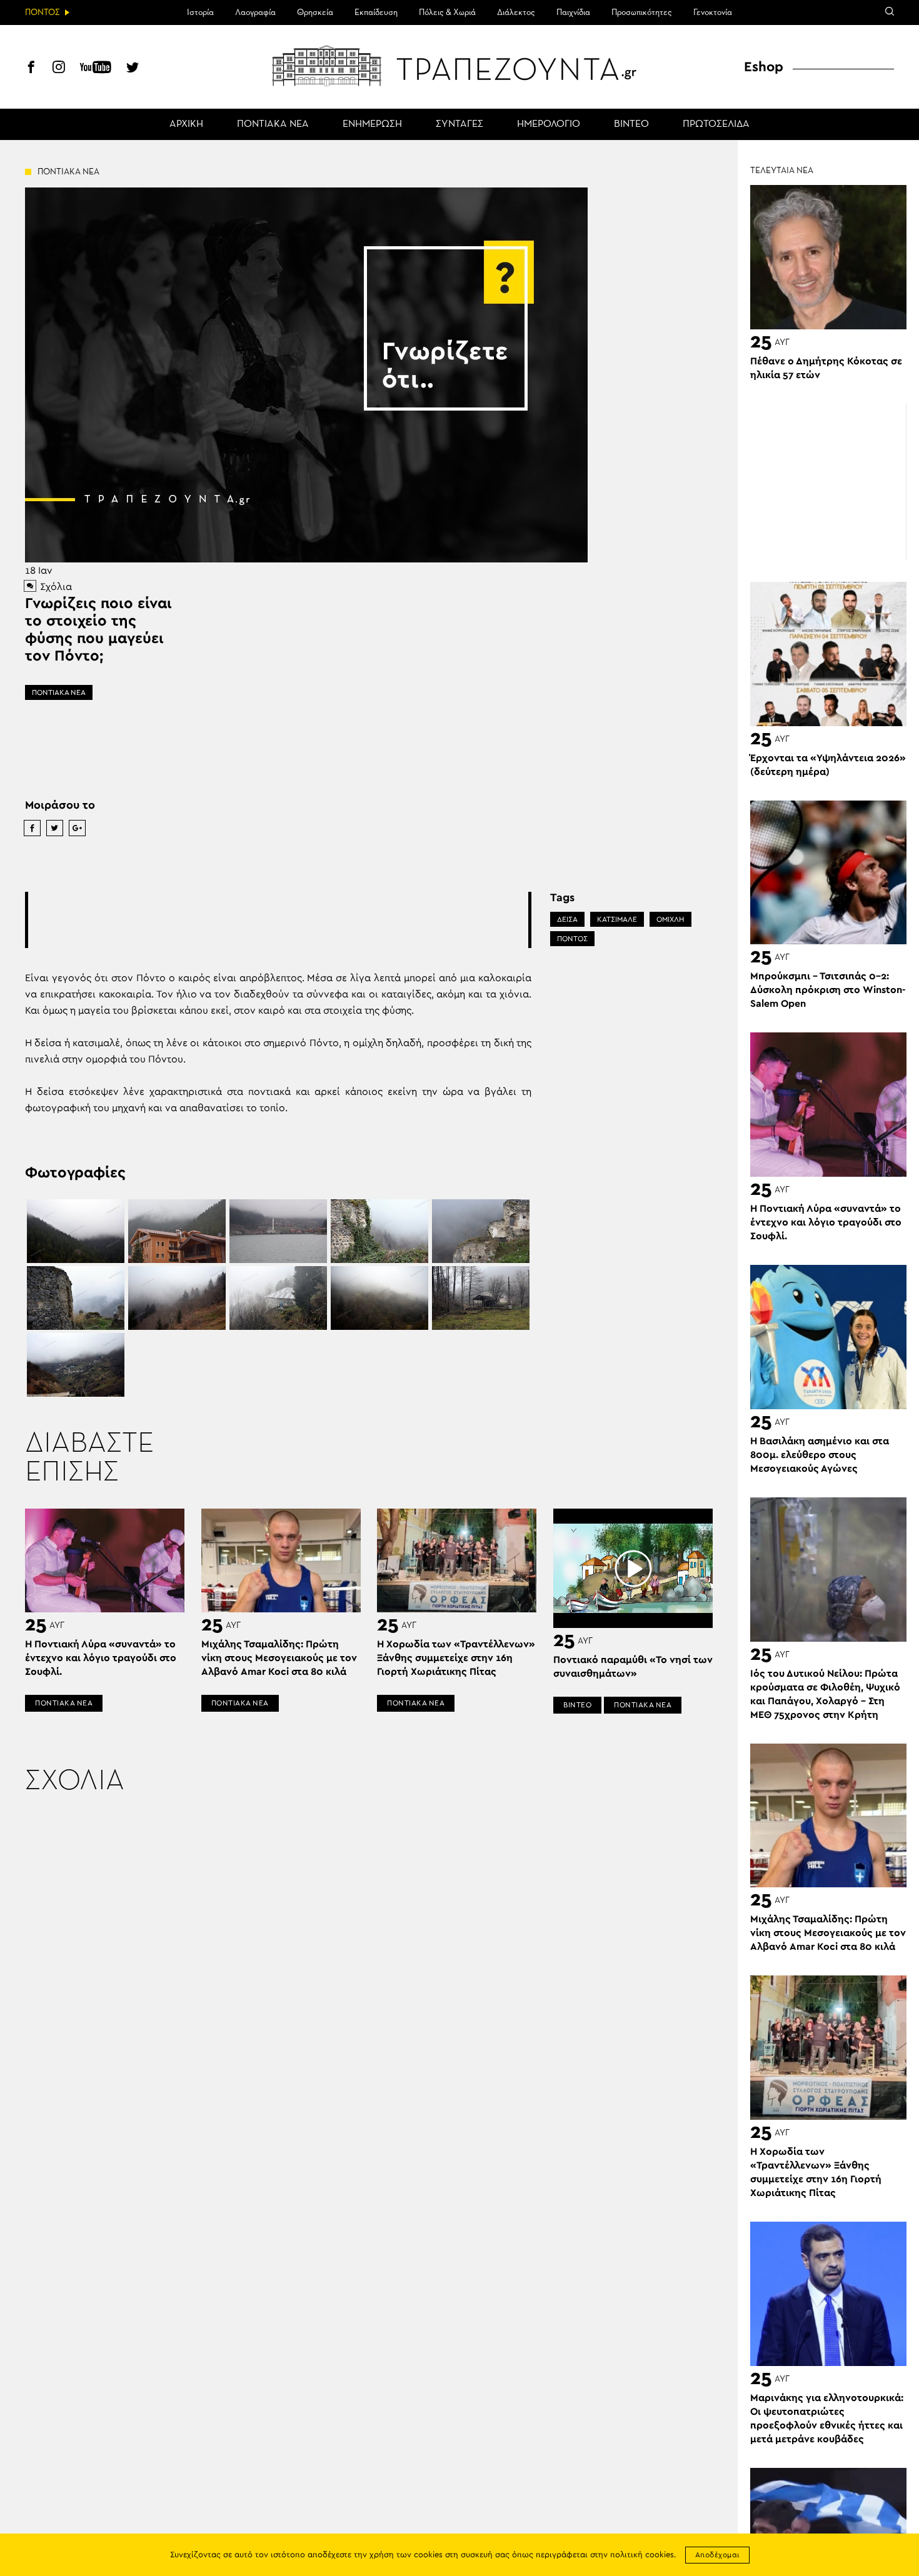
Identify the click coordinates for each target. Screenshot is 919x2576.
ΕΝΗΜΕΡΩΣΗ (372, 124)
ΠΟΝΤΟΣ (572, 939)
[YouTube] (96, 69)
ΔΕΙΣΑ (567, 919)
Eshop (764, 67)
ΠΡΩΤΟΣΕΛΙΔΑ (716, 124)
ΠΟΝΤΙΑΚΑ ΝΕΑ (273, 124)
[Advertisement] (278, 920)
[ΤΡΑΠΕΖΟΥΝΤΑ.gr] (459, 66)
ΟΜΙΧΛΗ (670, 919)
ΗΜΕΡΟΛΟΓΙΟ (549, 124)
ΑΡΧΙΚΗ (186, 124)
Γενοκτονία (713, 12)
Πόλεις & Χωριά (447, 12)
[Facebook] (31, 69)
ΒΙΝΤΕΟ (631, 124)
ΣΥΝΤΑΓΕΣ (459, 124)
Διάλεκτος (516, 12)
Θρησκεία (315, 12)
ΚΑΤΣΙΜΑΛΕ (617, 919)
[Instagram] (59, 69)
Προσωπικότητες (642, 12)
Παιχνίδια (573, 12)
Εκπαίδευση (376, 12)
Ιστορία (200, 12)
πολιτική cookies (642, 2555)
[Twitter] (133, 69)
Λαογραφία (255, 12)
